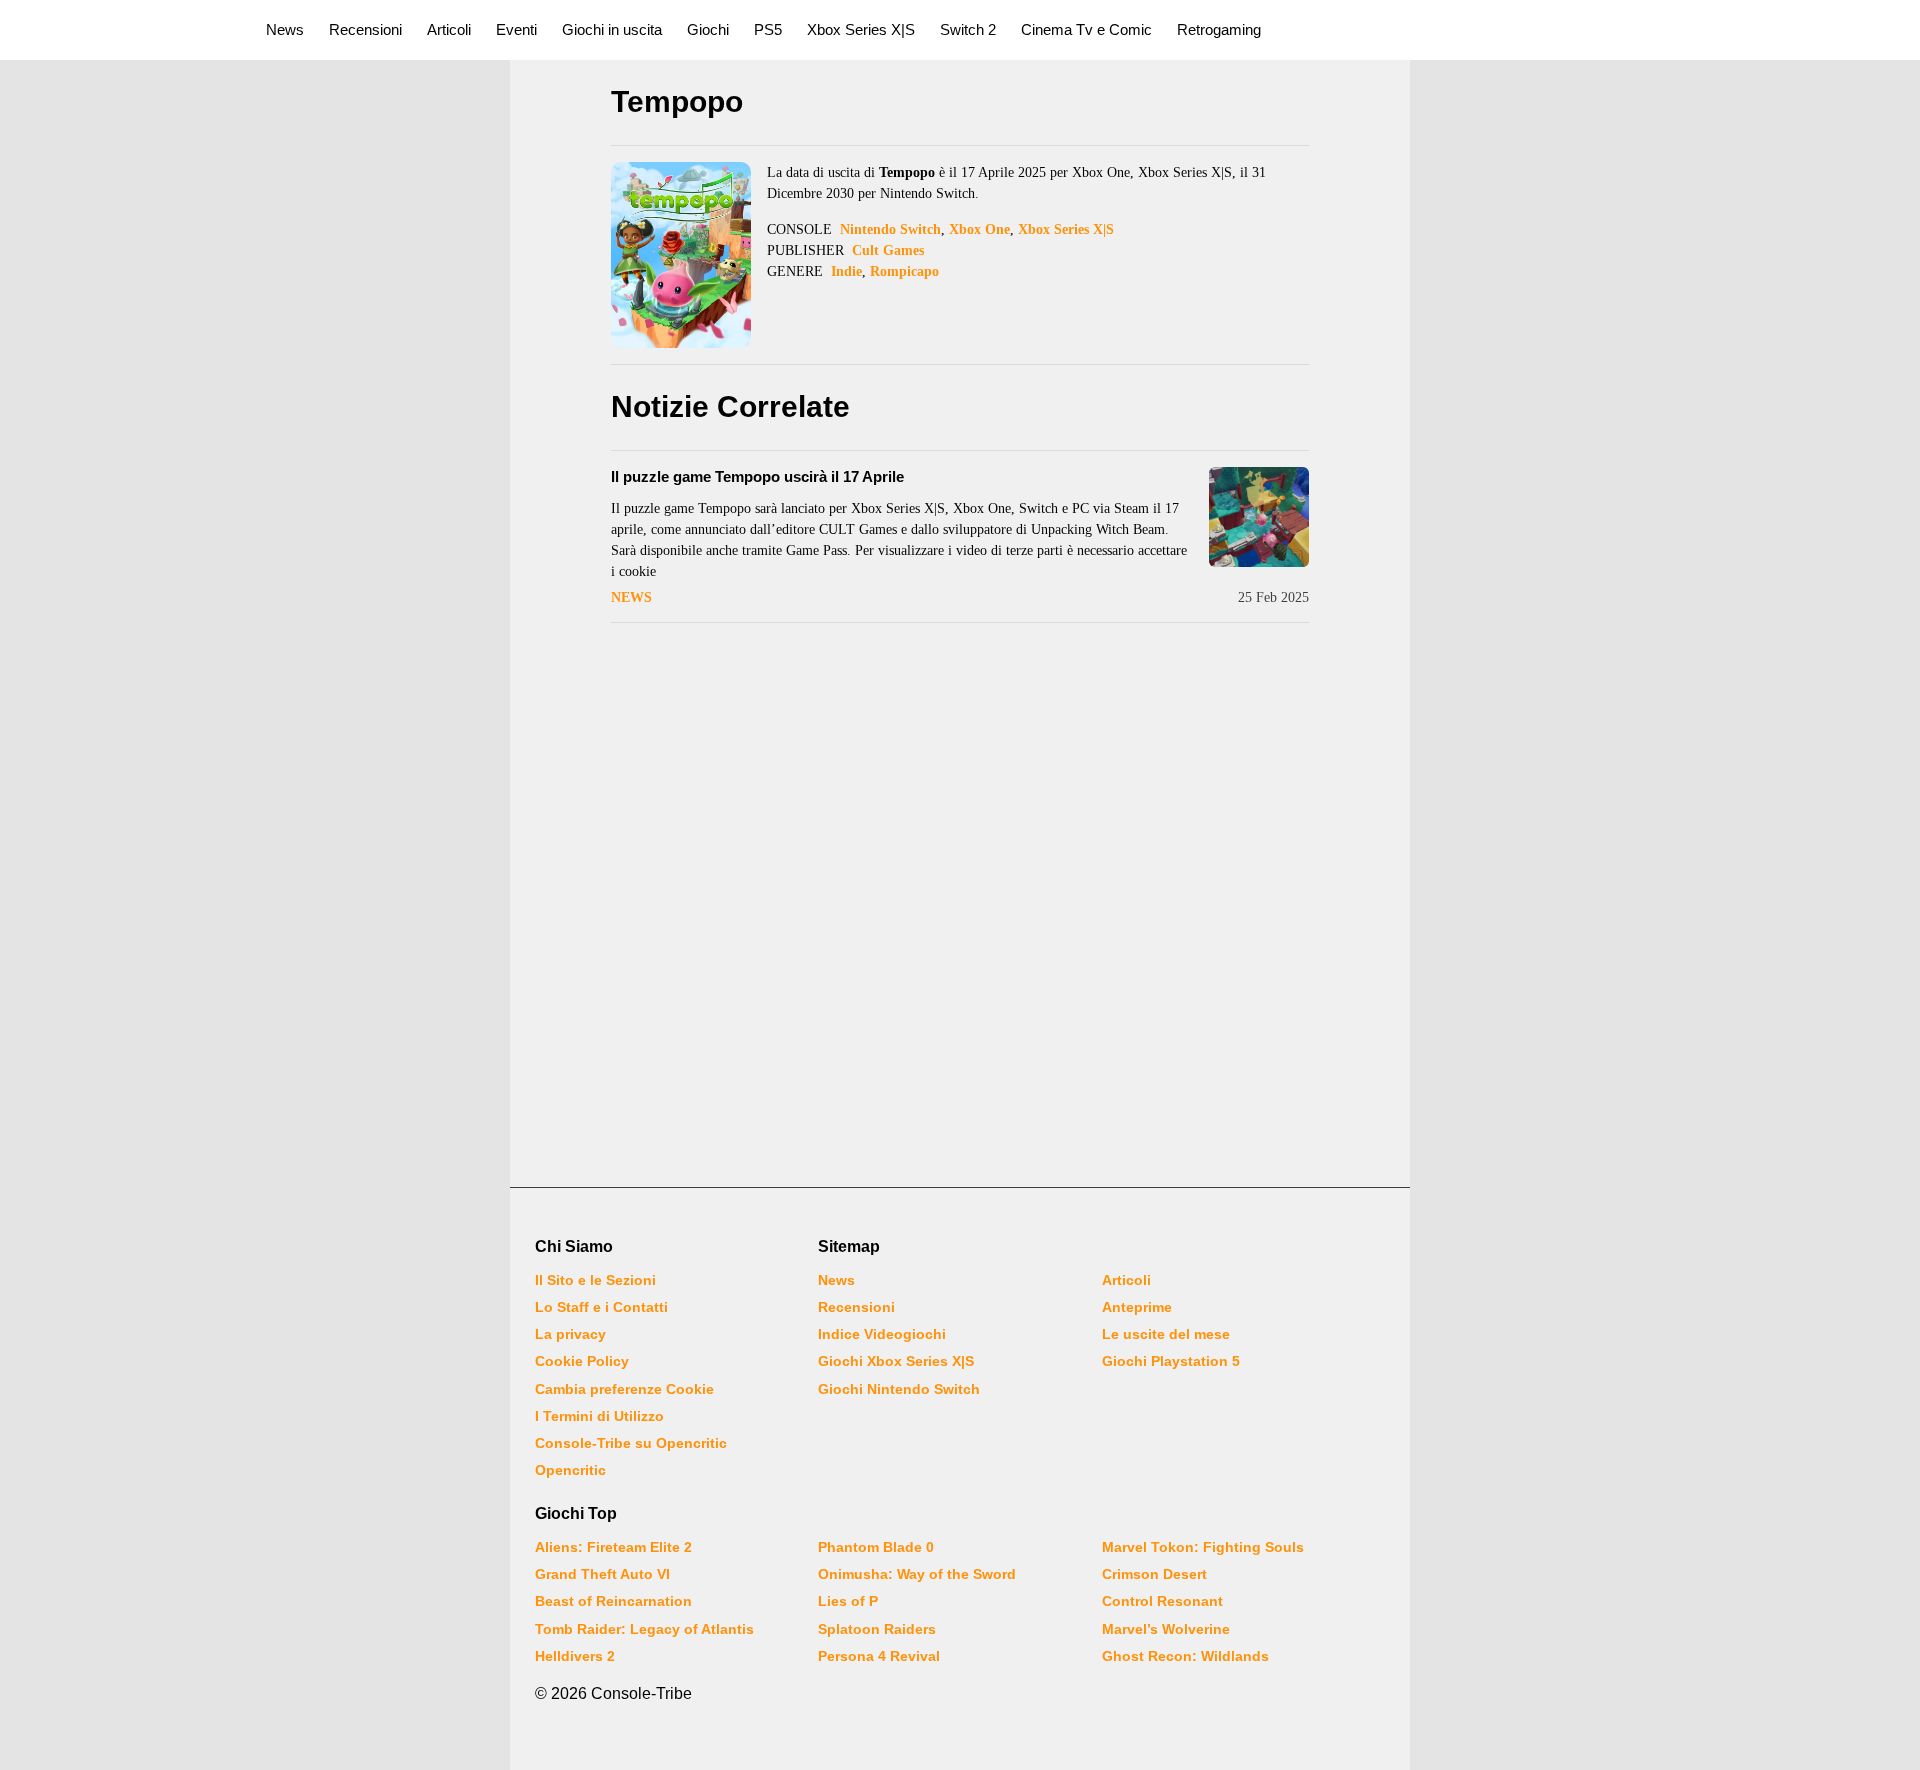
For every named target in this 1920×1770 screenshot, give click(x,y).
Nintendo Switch (890, 229)
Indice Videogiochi (882, 1334)
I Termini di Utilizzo (599, 1416)
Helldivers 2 (575, 1656)
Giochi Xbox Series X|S (896, 1361)
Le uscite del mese (1166, 1334)
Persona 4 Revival (879, 1656)
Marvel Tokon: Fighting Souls (1203, 1547)
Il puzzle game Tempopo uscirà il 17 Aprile (757, 476)
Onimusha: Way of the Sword (917, 1574)
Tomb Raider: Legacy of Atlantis (644, 1629)
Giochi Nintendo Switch (899, 1389)
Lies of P (848, 1601)
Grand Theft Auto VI (602, 1574)
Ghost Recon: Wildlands (1185, 1656)
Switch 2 (968, 29)
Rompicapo (904, 271)
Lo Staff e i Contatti (601, 1307)
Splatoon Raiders (877, 1629)
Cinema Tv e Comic (1086, 29)
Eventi (516, 29)
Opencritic (570, 1470)
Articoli (449, 29)
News (285, 29)
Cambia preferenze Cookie (624, 1389)
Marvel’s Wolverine (1166, 1629)
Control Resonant (1162, 1601)
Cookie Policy (582, 1361)
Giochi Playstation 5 (1171, 1361)
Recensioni (365, 29)
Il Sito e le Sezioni (595, 1280)
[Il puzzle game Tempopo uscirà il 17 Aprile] (1259, 517)
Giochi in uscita (612, 29)
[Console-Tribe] (121, 30)
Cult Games (888, 250)
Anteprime (1137, 1307)
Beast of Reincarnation (613, 1601)
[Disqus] (960, 907)
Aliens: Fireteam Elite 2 (613, 1547)
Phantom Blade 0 (876, 1547)
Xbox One (979, 229)
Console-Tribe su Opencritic (631, 1443)
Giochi (708, 29)
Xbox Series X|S (861, 29)
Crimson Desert (1154, 1574)
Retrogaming (1219, 29)
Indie (846, 271)
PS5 (768, 29)
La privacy (570, 1334)
